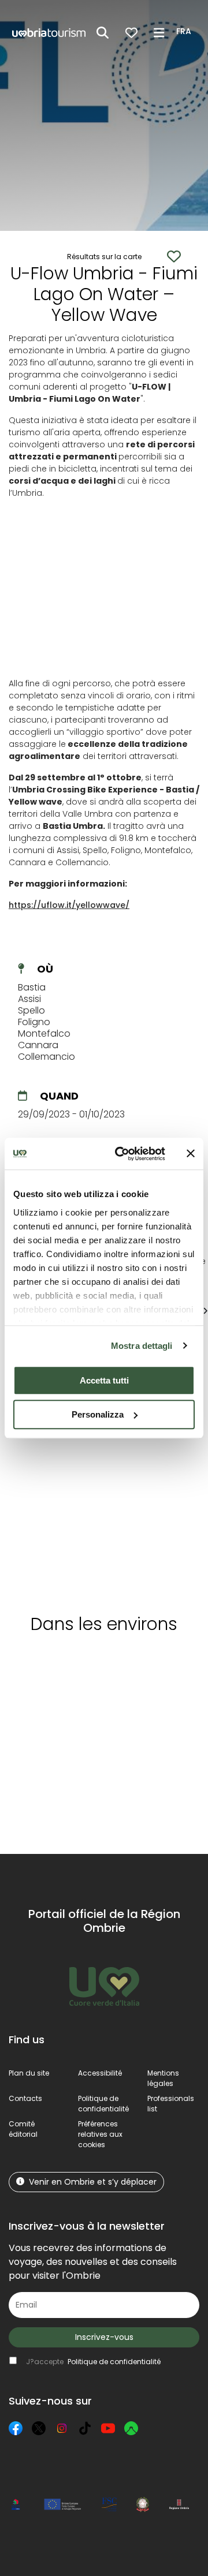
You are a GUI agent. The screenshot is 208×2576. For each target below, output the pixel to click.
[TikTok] (85, 2428)
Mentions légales (163, 2078)
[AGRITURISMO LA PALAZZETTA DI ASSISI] (58, 1473)
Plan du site (29, 2073)
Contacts (25, 2098)
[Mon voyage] (131, 33)
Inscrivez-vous (104, 2337)
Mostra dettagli (142, 1346)
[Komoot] (131, 2428)
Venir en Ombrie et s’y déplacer (93, 2182)
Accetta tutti (104, 1380)
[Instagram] (62, 2428)
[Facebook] (16, 2428)
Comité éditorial (23, 2129)
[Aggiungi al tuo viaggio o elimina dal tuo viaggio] (106, 1665)
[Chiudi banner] (191, 1154)
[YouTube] (108, 2428)
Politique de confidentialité (103, 2104)
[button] (185, 32)
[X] (39, 2428)
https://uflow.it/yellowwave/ (69, 905)
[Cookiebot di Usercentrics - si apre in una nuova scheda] (122, 1154)
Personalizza (98, 1414)
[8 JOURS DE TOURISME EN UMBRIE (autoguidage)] (156, 1473)
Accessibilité (100, 2073)
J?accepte (93, 2362)
